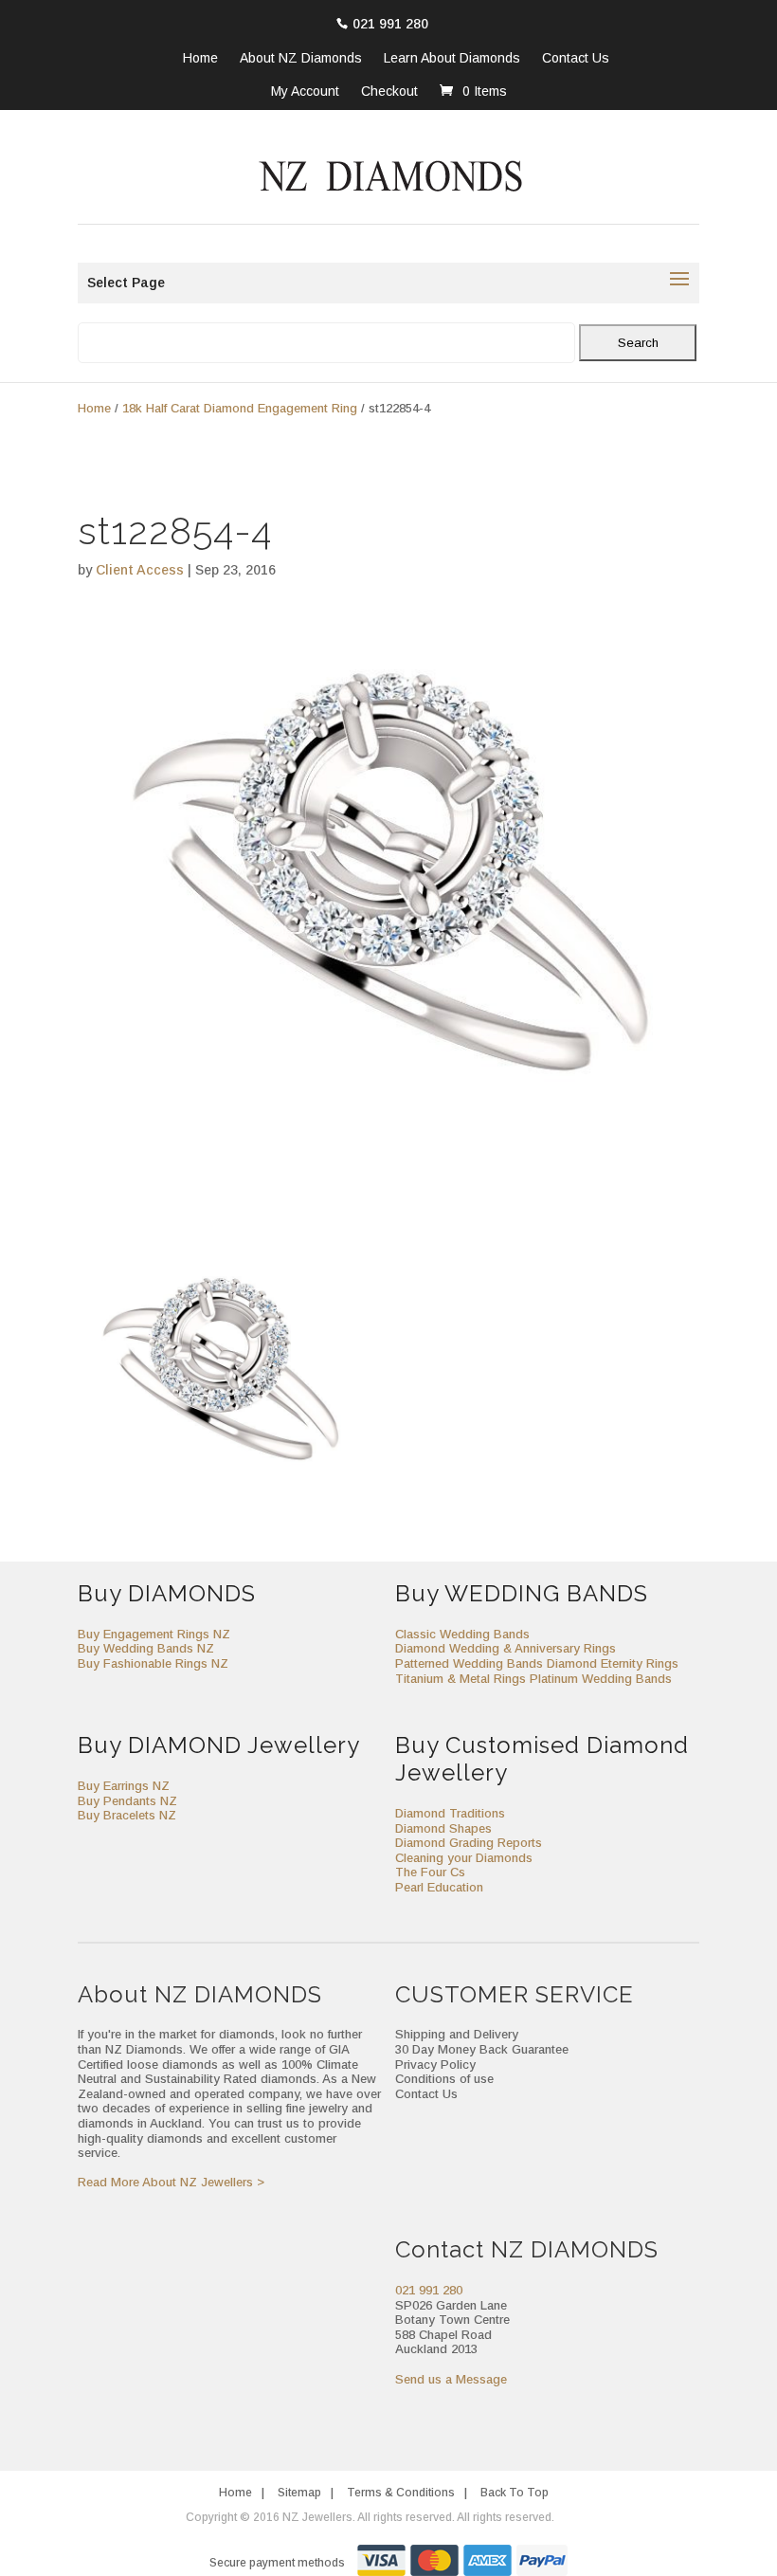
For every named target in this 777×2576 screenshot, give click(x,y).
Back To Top (515, 2493)
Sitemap (299, 2493)
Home (200, 59)
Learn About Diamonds (452, 59)
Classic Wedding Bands (462, 1634)
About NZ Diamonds (301, 59)
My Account (305, 91)
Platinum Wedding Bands (601, 1679)
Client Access (140, 570)
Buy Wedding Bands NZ (146, 1648)
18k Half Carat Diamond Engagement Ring (240, 408)
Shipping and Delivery (457, 2034)
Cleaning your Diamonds (464, 1858)
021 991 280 (390, 24)
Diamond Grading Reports (469, 1843)
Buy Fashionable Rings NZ (153, 1663)
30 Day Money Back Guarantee (482, 2049)
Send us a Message (451, 2379)
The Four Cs (430, 1872)
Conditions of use (444, 2079)
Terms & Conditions (401, 2493)
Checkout (389, 91)
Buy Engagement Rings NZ (154, 1634)
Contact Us (576, 59)
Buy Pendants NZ (127, 1801)
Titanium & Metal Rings (461, 1679)
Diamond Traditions (450, 1813)
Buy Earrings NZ (124, 1786)
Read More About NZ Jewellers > (171, 2182)
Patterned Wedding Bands (469, 1663)
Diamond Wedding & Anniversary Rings (506, 1648)
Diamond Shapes (443, 1828)
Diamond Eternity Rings (613, 1663)
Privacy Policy (435, 2064)
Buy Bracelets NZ (127, 1815)
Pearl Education (439, 1887)
